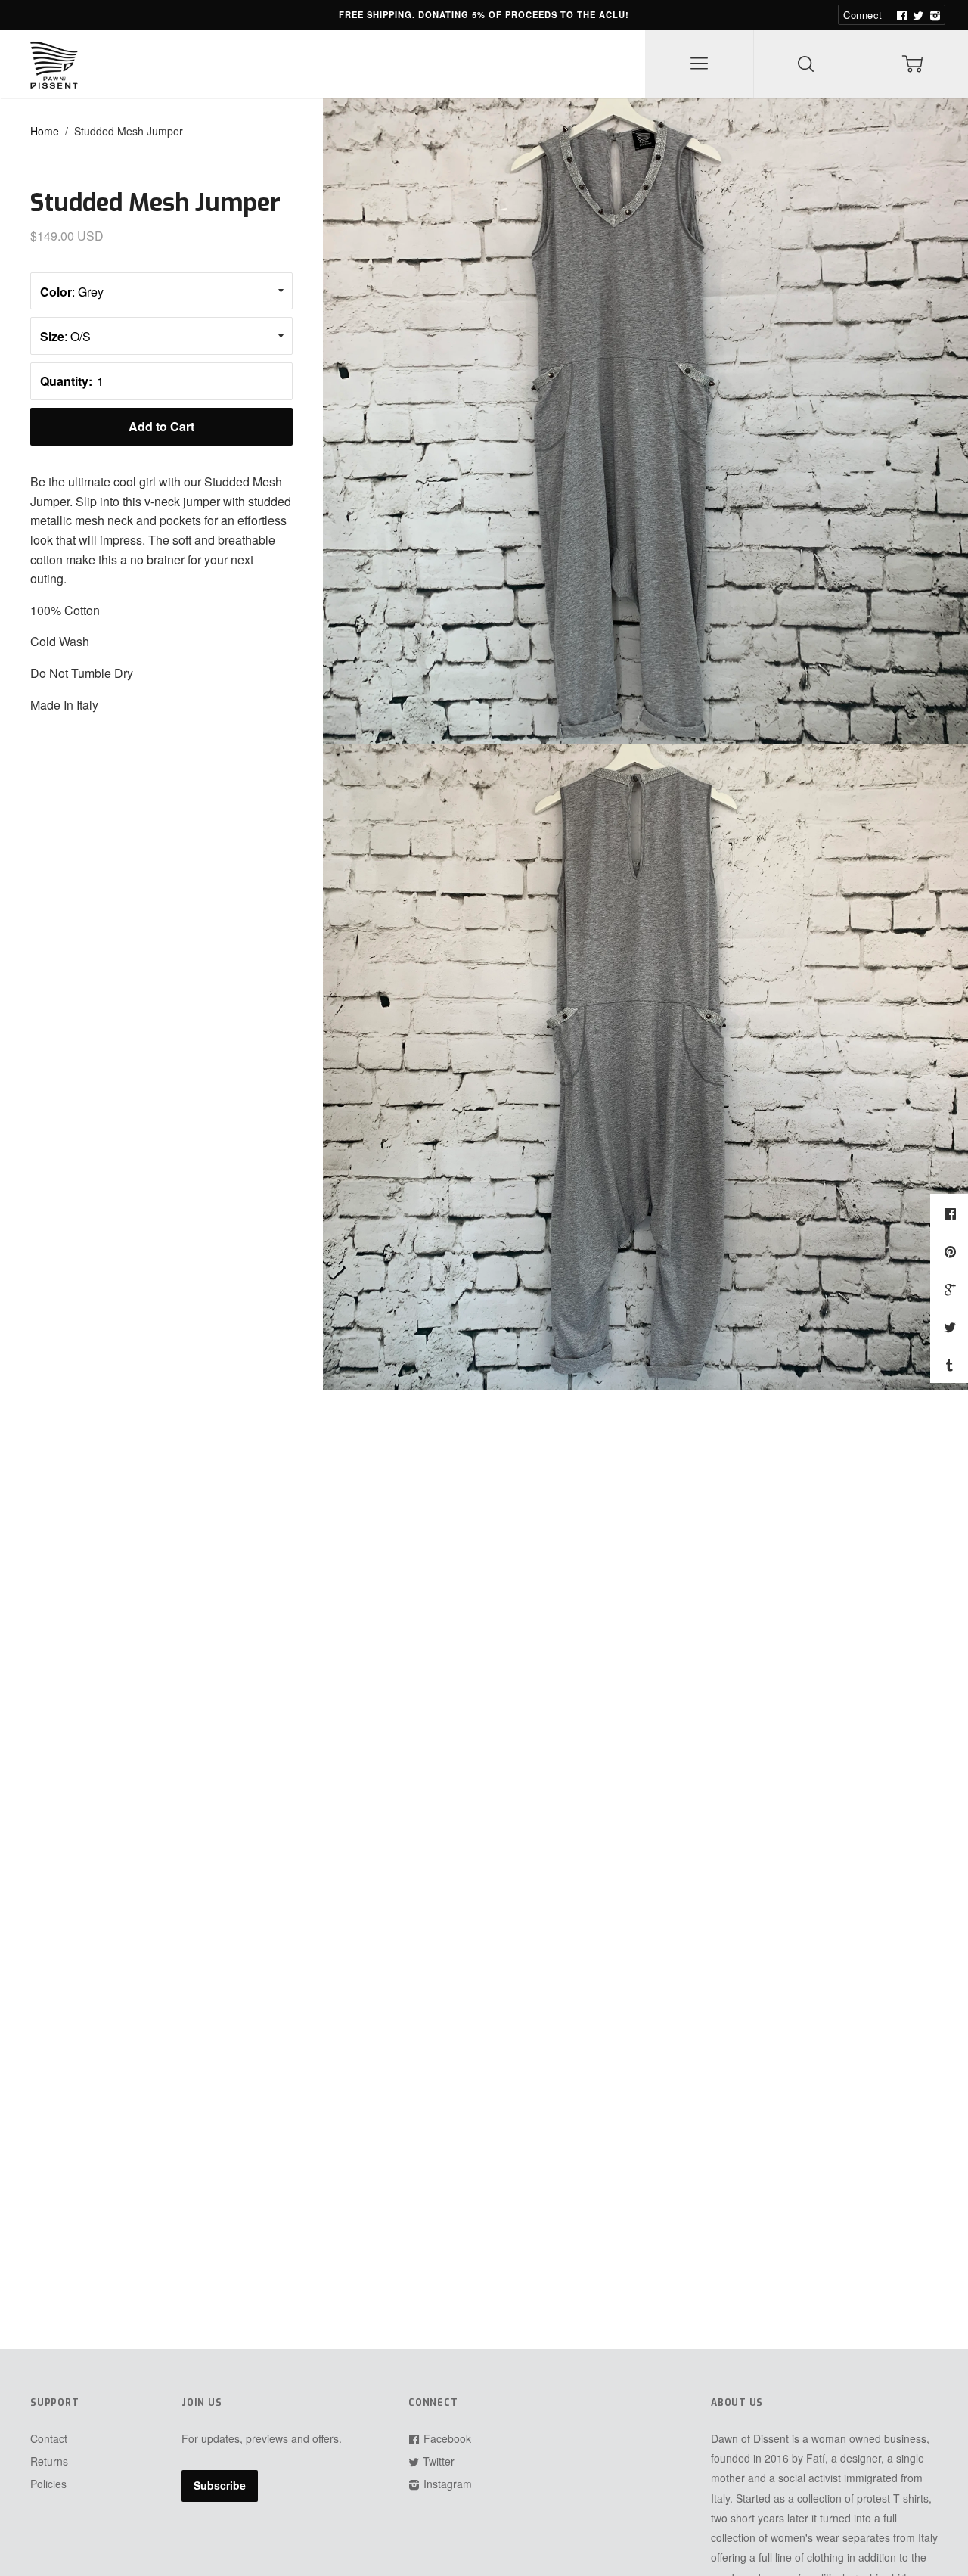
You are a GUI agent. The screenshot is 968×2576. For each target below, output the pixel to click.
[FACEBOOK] (900, 15)
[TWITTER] (917, 15)
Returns (49, 2461)
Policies (48, 2484)
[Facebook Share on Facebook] (952, 1213)
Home (45, 131)
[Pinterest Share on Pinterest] (952, 1251)
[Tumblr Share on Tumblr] (951, 1365)
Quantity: (66, 381)
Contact (49, 2438)
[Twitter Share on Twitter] (952, 1327)
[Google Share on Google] (952, 1289)
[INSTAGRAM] (933, 15)
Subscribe (220, 2485)
